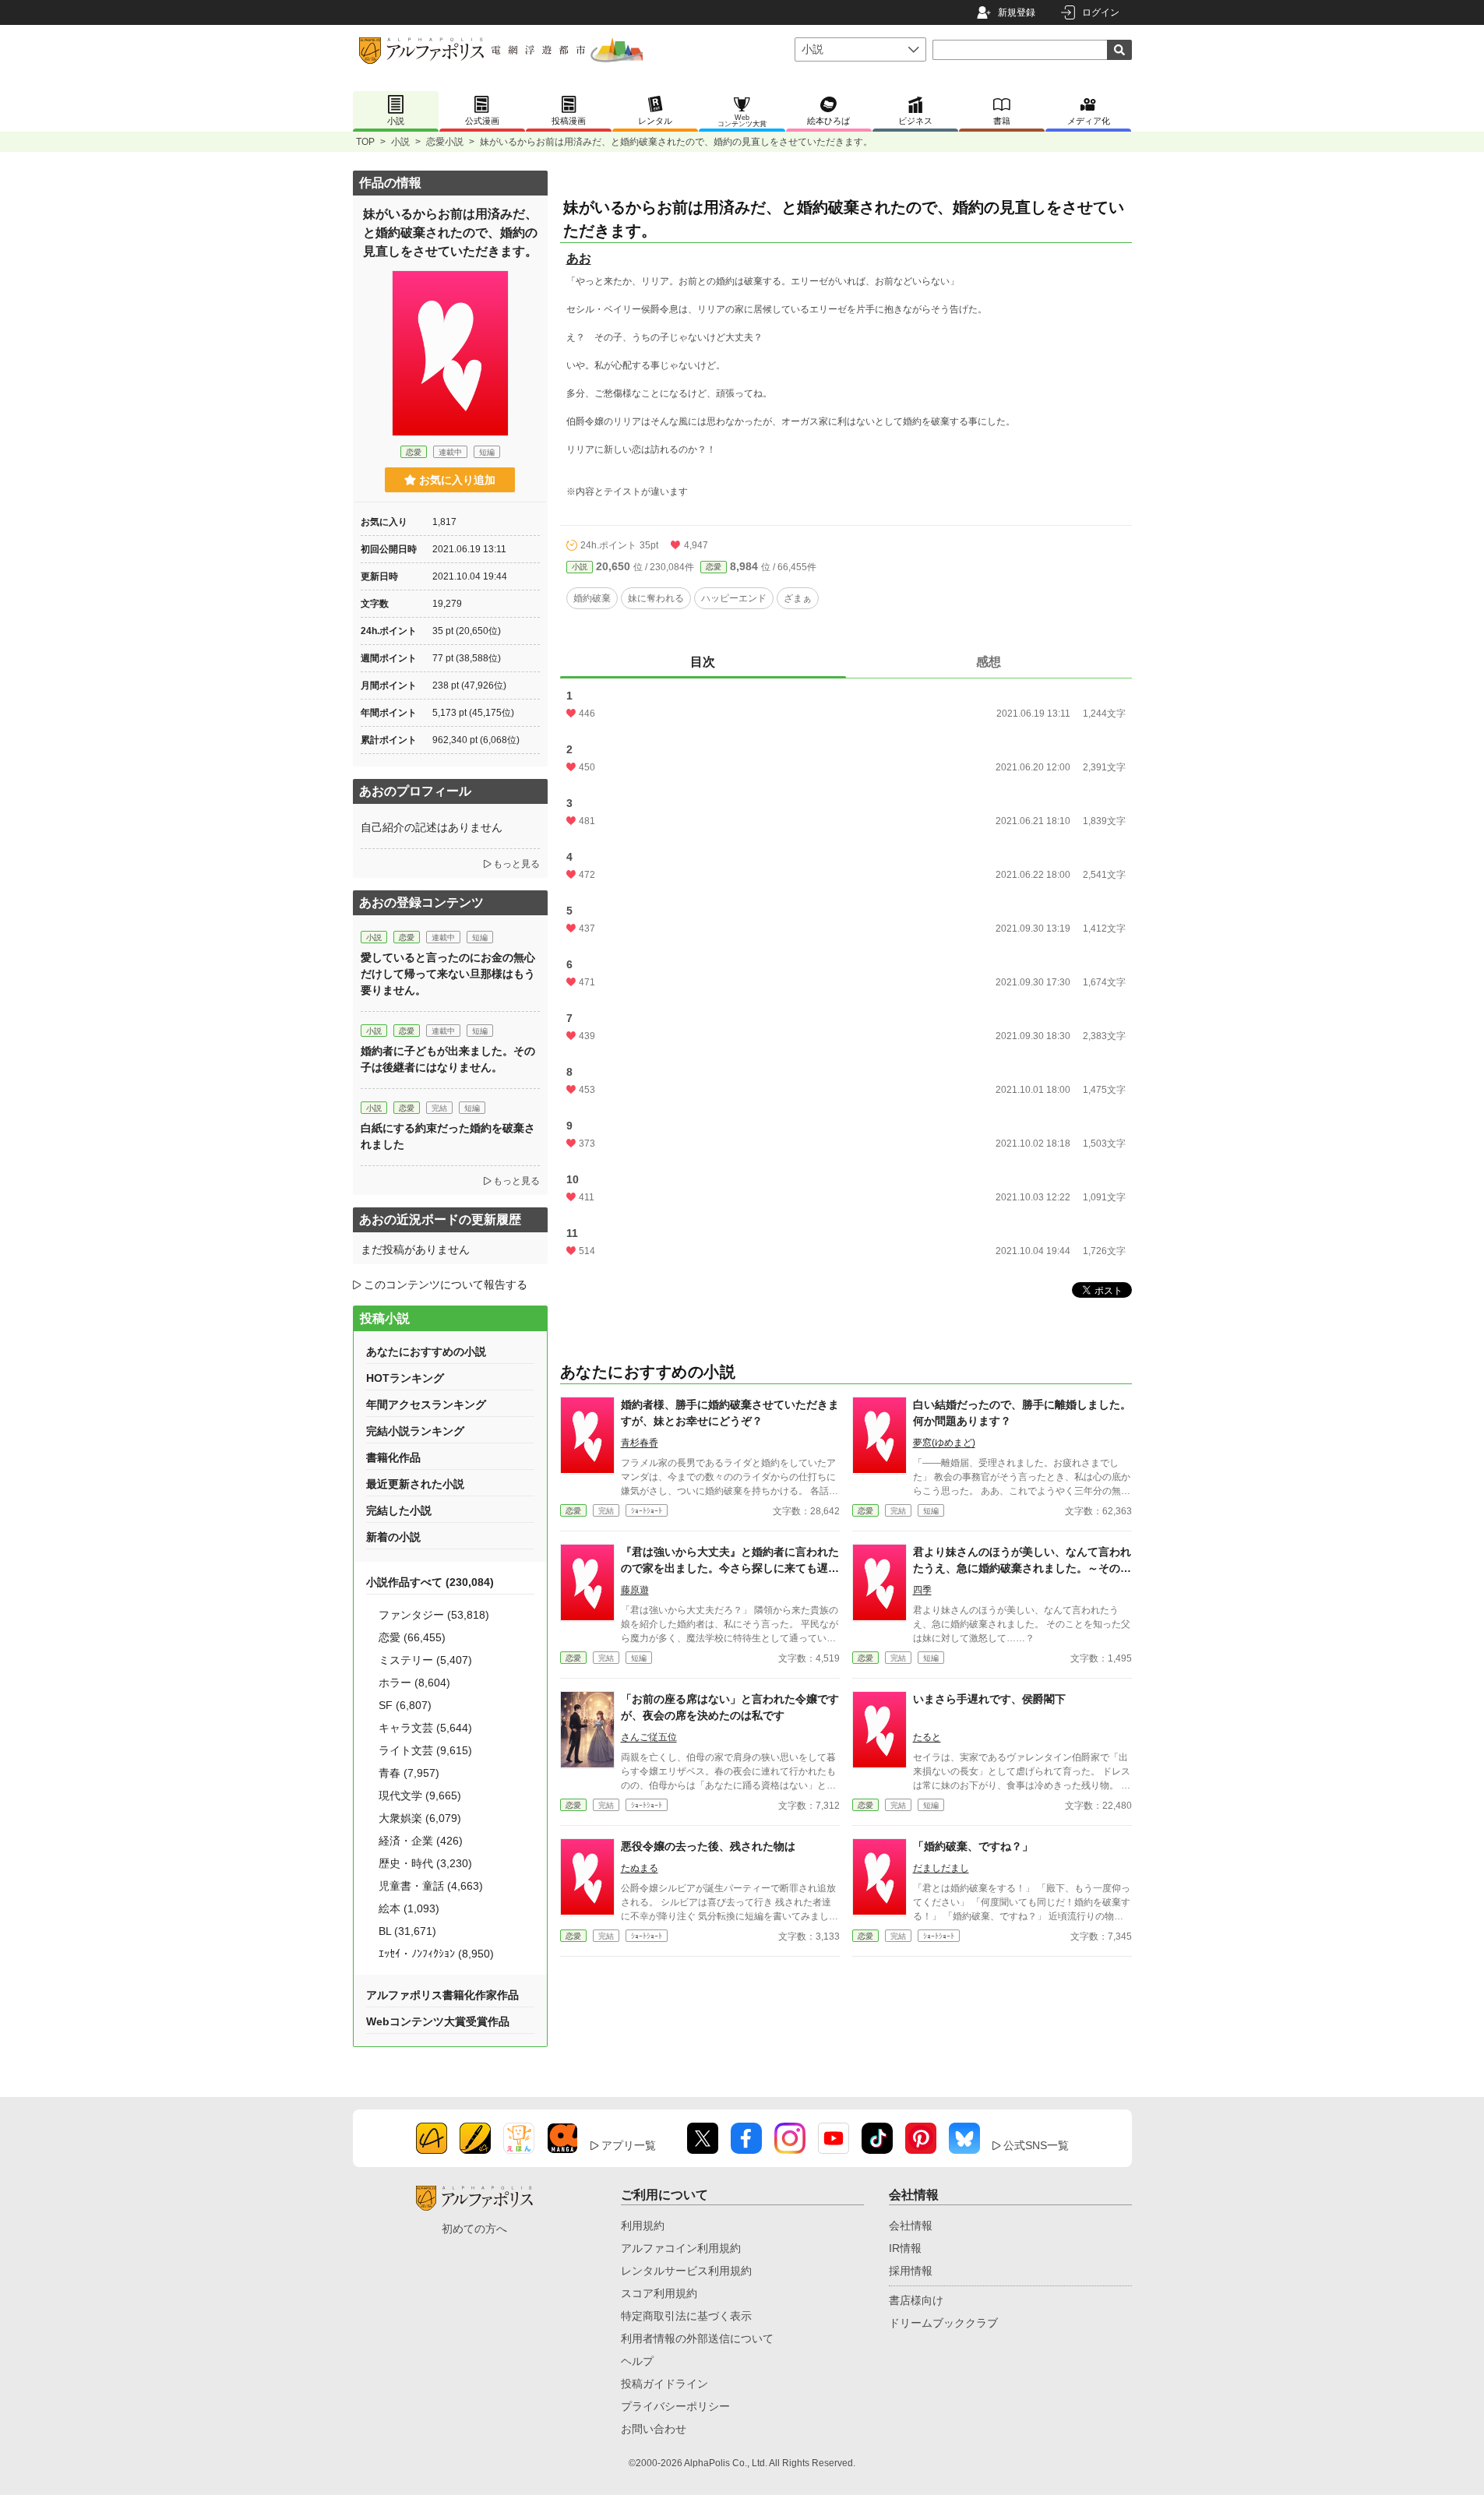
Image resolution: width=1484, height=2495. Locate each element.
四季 (922, 1590)
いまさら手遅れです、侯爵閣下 (989, 1699)
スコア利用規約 (659, 2293)
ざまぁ (798, 598)
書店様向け (916, 2300)
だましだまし (941, 1868)
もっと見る (516, 864)
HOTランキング (405, 1378)
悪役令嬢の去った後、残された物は (708, 1846)
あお (579, 258)
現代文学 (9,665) (420, 1795)
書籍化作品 (393, 1457)
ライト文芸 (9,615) (425, 1750)
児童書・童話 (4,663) (431, 1886)
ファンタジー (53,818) (434, 1615)
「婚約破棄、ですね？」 (973, 1846)
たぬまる (640, 1868)
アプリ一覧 (629, 2145)
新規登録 (1017, 12)
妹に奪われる (656, 598)
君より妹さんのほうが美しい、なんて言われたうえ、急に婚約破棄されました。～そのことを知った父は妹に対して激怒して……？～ (1022, 1568)
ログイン (1101, 12)
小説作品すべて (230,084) (430, 1582)
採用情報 (911, 2271)
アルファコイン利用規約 (681, 2248)
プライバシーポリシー (675, 2406)
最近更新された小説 (415, 1484)
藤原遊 (635, 1590)
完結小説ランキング (415, 1431)
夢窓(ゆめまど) (944, 1443)
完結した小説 (399, 1510)
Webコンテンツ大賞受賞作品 (438, 2021)
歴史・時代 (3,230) (425, 1863)
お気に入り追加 (457, 480)
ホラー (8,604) (414, 1683)
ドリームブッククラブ (943, 2323)
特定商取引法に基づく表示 (686, 2316)
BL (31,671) (407, 1931)
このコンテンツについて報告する (446, 1285)
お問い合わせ (654, 2429)
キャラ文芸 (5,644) (425, 1728)
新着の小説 (393, 1537)
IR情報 (905, 2248)
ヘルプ (637, 2361)
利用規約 (643, 2225)
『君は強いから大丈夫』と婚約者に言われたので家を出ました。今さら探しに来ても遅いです (730, 1568)
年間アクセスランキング (426, 1404)
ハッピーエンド (734, 598)
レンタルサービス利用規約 (686, 2271)
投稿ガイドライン (664, 2384)
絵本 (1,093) (409, 1908)
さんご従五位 (649, 1737)
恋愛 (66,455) (412, 1637)
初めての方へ (474, 2229)
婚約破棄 (592, 598)
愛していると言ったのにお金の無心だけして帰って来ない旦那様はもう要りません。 (448, 974)
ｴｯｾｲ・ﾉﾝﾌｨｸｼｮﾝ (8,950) (436, 1954)
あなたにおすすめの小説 (426, 1351)
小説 (400, 142)
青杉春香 (640, 1443)
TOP (365, 142)
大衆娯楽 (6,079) (420, 1818)
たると (927, 1737)
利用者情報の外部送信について (697, 2338)
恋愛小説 (445, 142)
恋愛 (714, 567)
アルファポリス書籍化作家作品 (442, 1995)
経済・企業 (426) (421, 1841)
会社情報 (911, 2225)
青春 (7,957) (409, 1773)
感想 (989, 662)
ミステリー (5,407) (425, 1660)
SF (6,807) (405, 1705)
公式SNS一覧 (1036, 2145)
